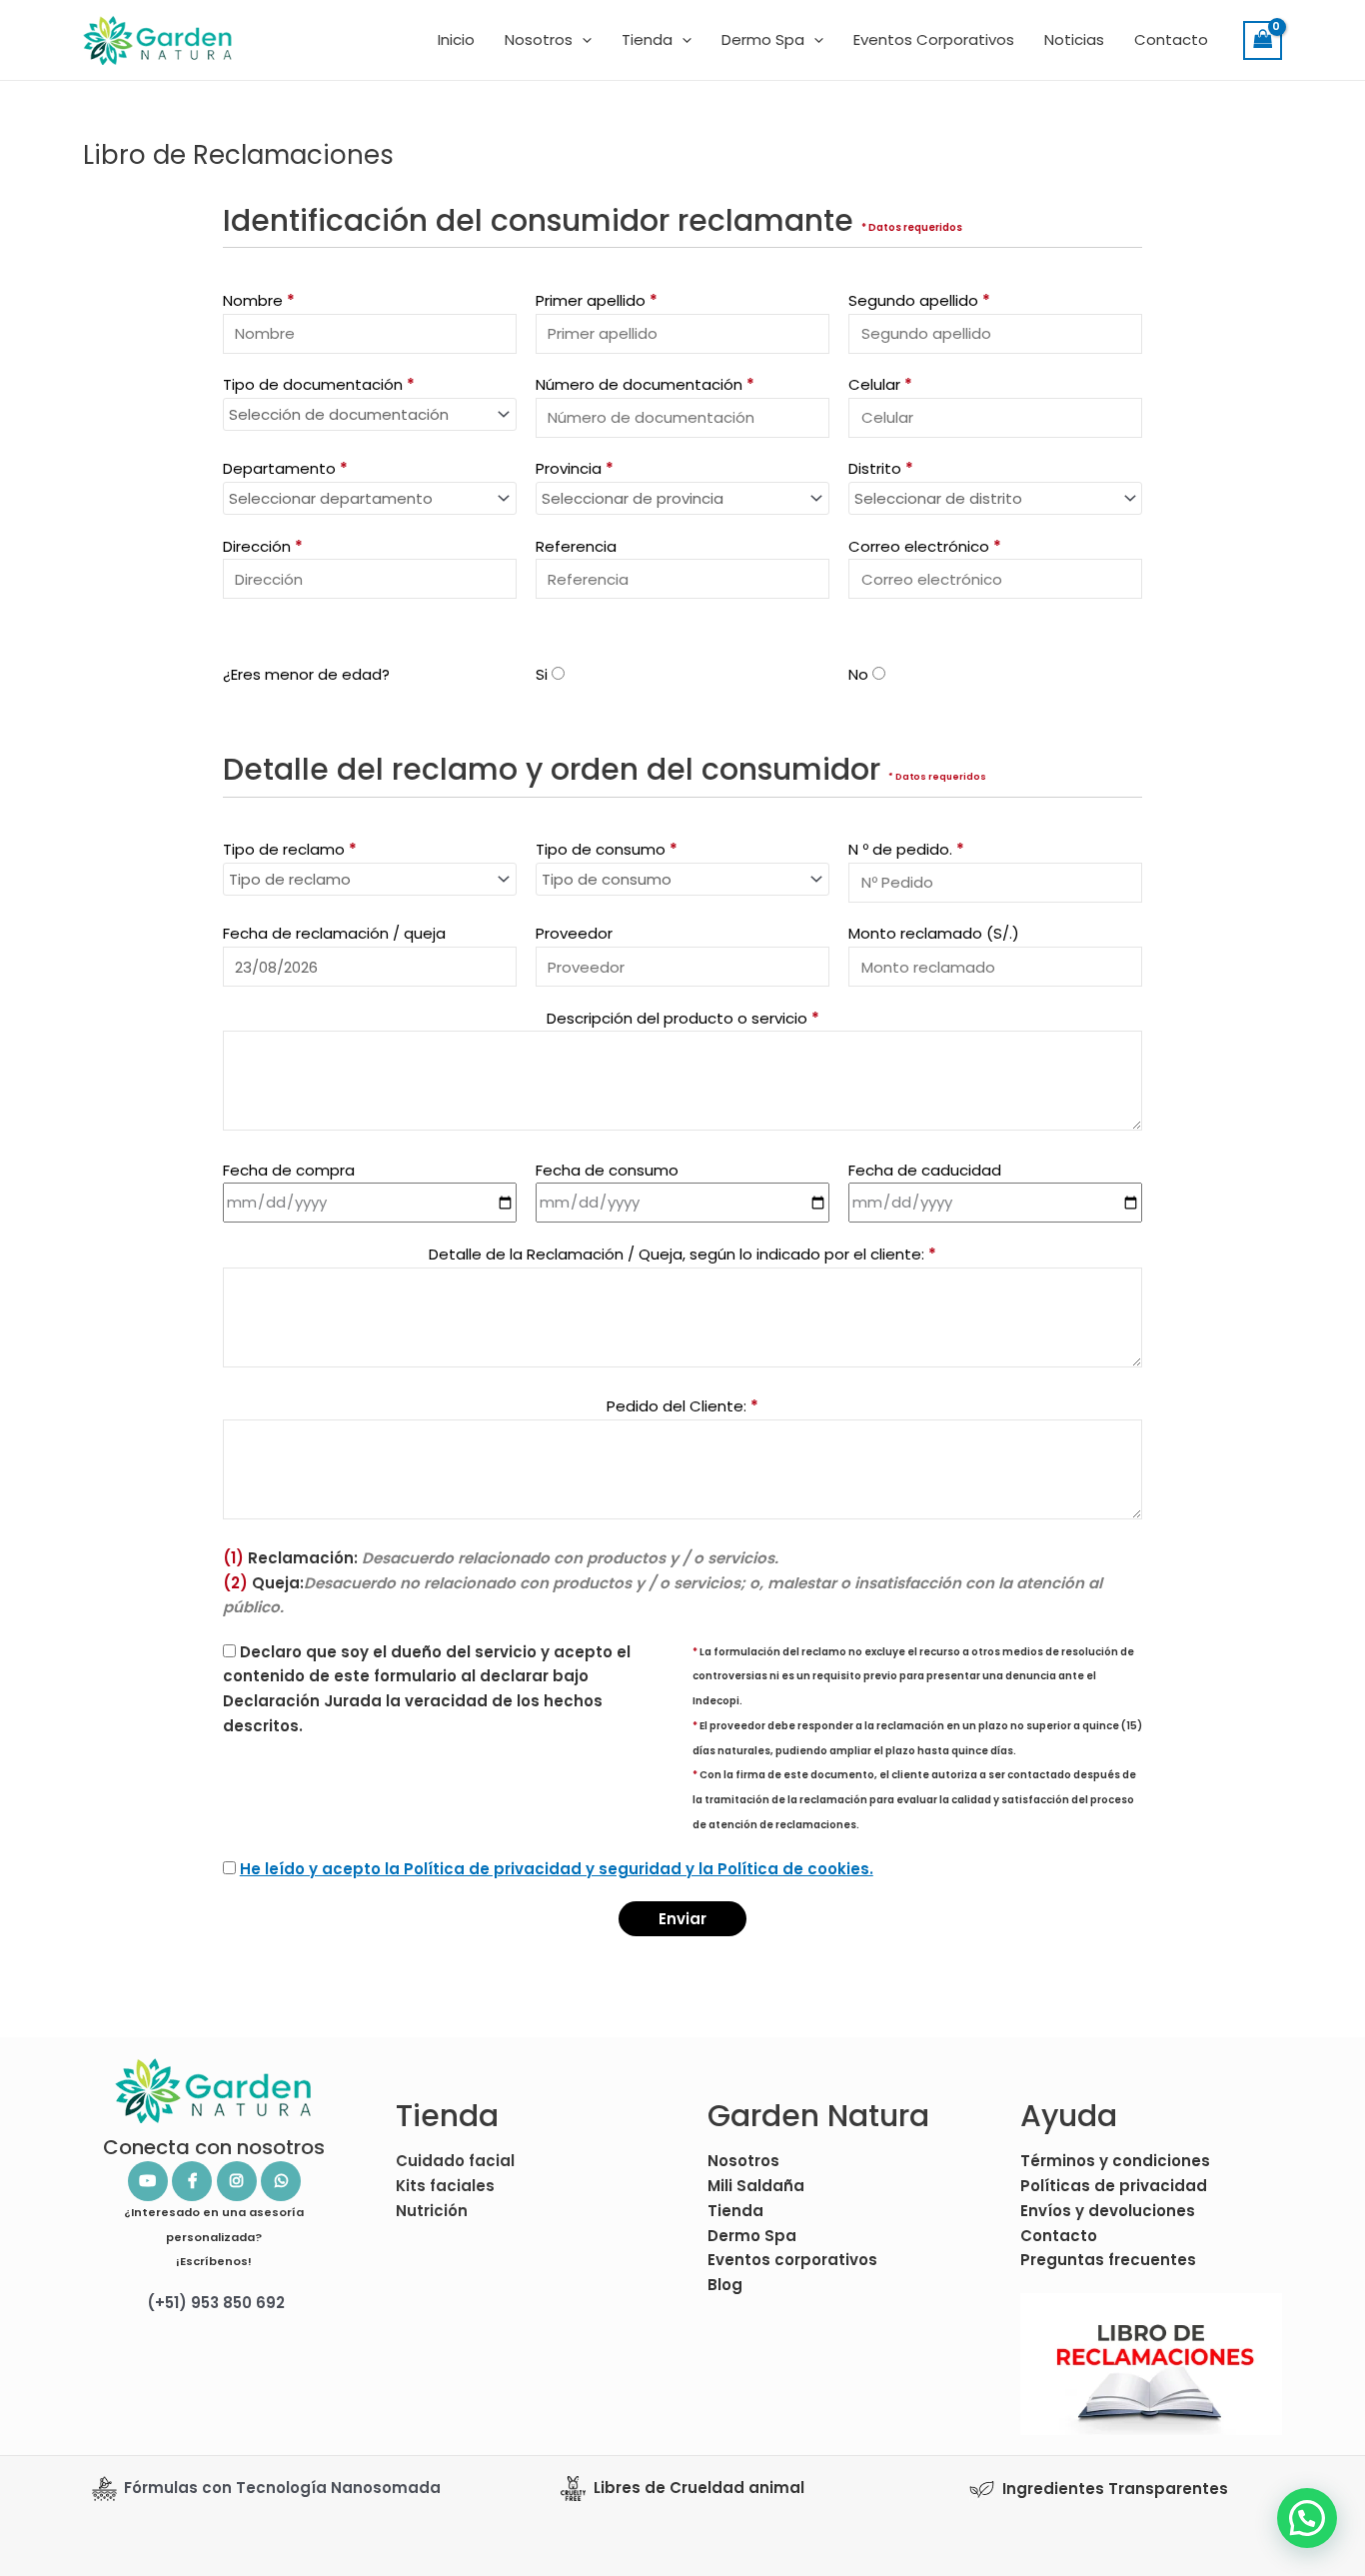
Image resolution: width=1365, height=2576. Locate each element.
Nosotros (539, 39)
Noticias (1074, 39)
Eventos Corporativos (934, 39)
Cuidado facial (455, 2161)
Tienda (647, 39)
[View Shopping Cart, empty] (1263, 40)
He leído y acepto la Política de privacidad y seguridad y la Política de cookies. (557, 1869)
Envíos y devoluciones (1108, 2211)
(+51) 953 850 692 (214, 2303)
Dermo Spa (763, 39)
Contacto (1171, 39)
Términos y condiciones (1115, 2161)
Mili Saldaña (756, 2186)
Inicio (456, 39)
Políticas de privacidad (1114, 2186)
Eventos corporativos (792, 2260)
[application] (582, 40)
